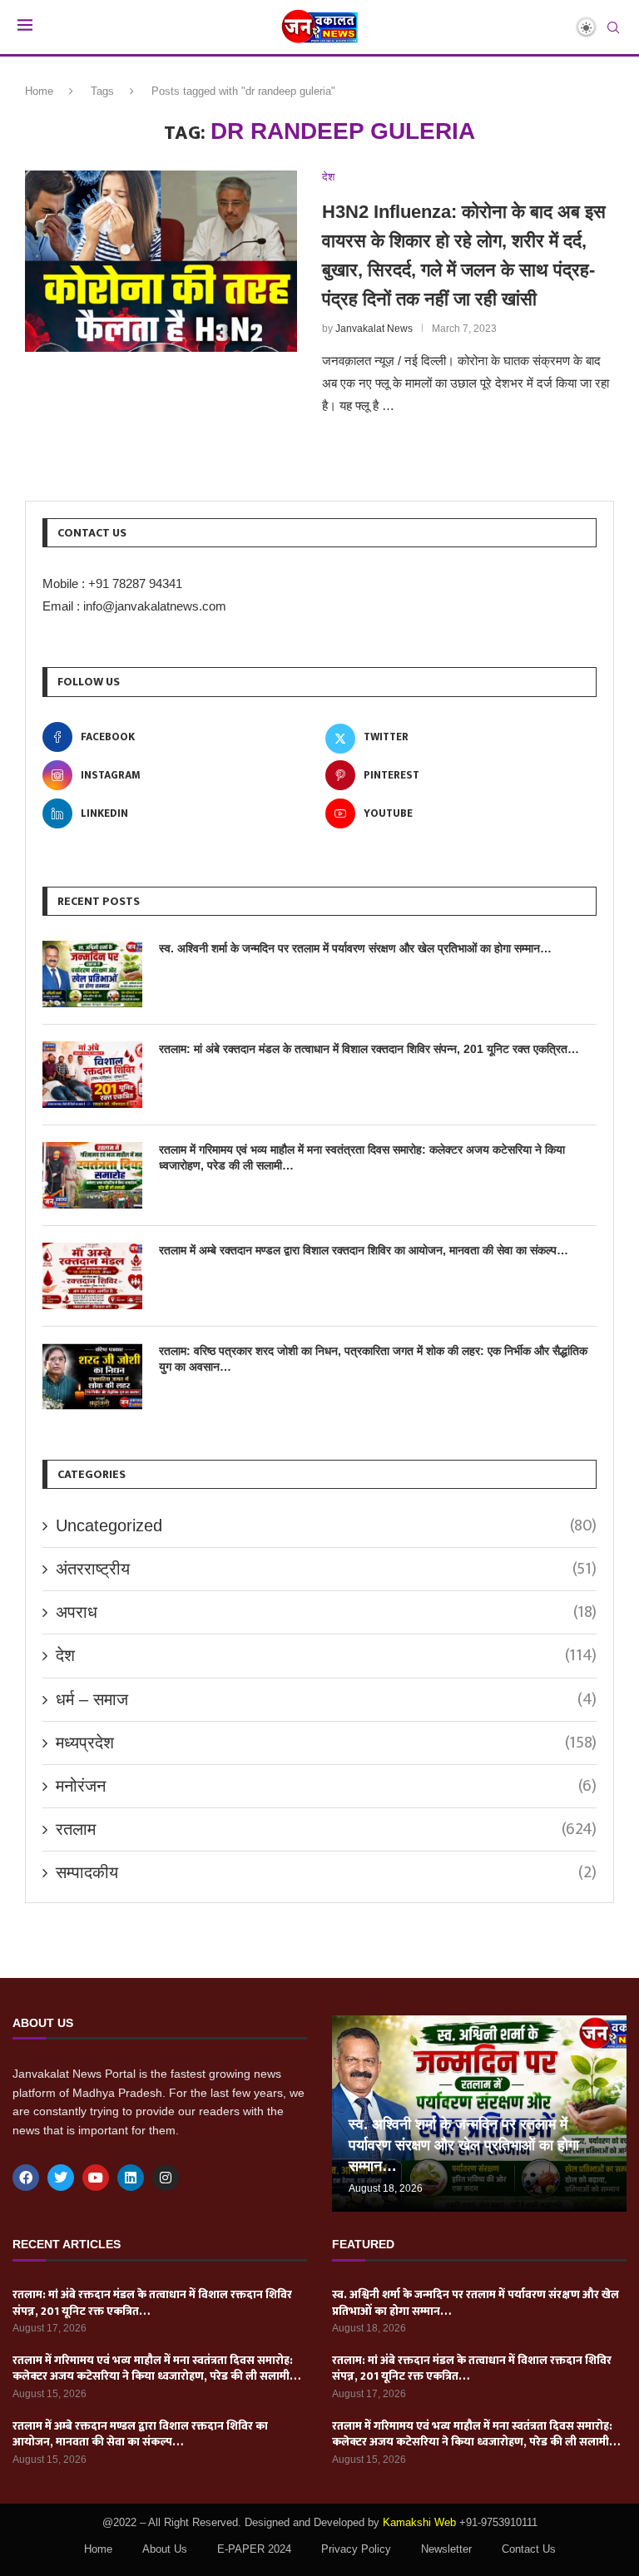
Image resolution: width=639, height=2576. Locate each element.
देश (326, 1655)
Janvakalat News (374, 329)
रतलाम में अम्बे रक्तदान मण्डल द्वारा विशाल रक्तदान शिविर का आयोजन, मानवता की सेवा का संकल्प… (364, 1250)
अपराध (326, 1612)
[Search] (613, 28)
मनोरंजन (326, 1786)
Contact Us (529, 2549)
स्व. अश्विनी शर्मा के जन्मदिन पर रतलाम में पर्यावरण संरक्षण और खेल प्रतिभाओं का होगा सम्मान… (355, 948)
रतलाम (326, 1829)
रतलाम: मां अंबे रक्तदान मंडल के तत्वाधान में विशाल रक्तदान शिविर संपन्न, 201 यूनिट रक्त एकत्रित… (369, 1049)
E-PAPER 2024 (254, 2549)
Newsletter (446, 2549)
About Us (165, 2549)
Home (39, 91)
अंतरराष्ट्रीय (326, 1569)
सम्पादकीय (326, 1872)
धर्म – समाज (326, 1699)
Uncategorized (326, 1525)
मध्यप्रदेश (326, 1743)
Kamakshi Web (419, 2522)
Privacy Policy (356, 2549)
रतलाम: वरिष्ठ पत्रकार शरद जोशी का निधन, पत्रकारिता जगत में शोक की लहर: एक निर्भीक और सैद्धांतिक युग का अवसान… (373, 1359)
